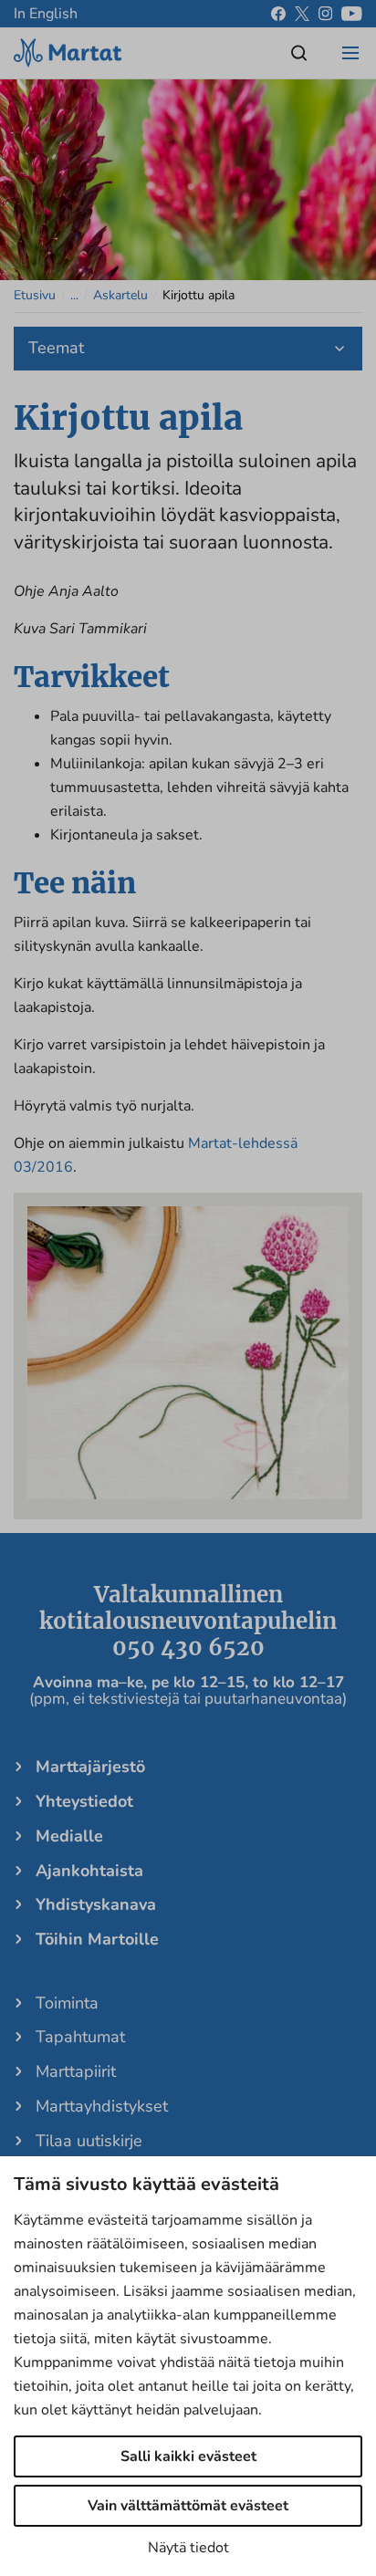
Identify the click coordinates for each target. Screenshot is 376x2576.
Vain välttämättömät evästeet (188, 2506)
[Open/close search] (299, 53)
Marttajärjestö (90, 1767)
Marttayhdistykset (102, 2106)
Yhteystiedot (84, 1801)
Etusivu (35, 295)
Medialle (69, 1836)
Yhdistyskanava (96, 1904)
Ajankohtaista (89, 1871)
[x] (302, 14)
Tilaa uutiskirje (89, 2141)
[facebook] (278, 14)
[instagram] (325, 14)
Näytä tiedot (188, 2548)
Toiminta (67, 2003)
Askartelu (120, 295)
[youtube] (352, 14)
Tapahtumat (80, 2037)
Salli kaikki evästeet (188, 2456)
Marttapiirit (76, 2071)
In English (46, 14)
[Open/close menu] (350, 53)
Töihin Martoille (97, 1939)
